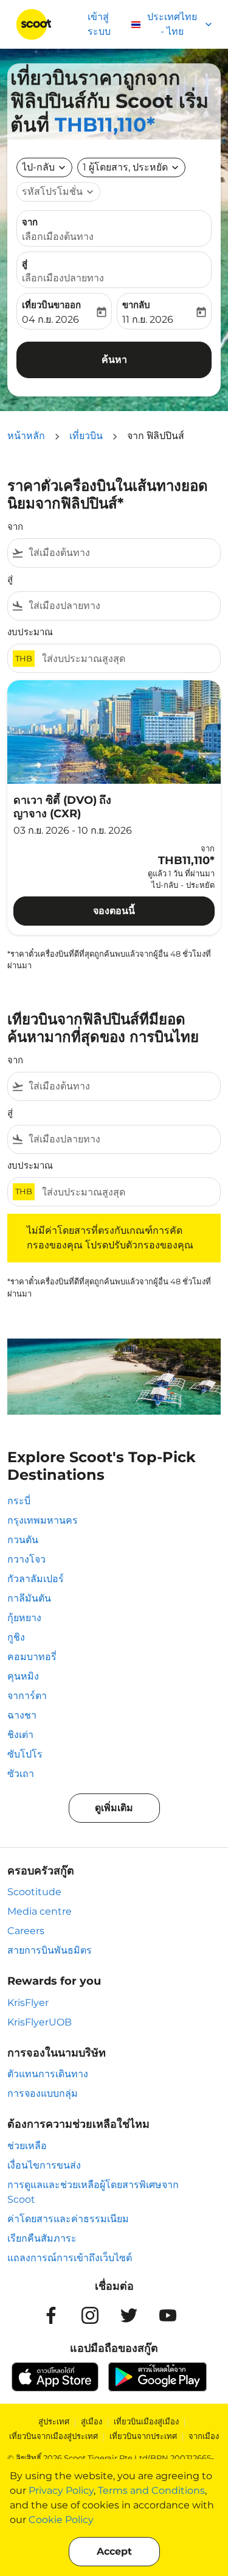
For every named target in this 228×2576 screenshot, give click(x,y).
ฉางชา (22, 1715)
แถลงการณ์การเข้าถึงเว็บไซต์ (70, 2258)
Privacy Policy (61, 2490)
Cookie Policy (61, 2520)
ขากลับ (136, 305)
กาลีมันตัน (29, 1598)
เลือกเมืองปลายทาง (63, 278)
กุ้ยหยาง (24, 1618)
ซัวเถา (21, 1774)
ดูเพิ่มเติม (114, 1808)
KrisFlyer (28, 2003)
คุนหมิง (23, 1676)
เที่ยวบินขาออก (51, 305)
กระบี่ (19, 1501)
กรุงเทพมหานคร (43, 1520)
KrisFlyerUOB (40, 2022)
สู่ (25, 263)
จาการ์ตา (27, 1696)
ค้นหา (114, 360)
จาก (30, 222)
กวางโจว (26, 1559)
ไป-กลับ (38, 167)
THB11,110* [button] (105, 125)
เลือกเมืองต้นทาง (58, 237)
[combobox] (122, 553)
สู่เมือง (92, 2421)
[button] (131, 167)
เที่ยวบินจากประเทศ (143, 2436)
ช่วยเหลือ (27, 2146)
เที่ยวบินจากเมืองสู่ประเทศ (54, 2436)
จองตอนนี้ (114, 911)
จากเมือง (204, 2436)
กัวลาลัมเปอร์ (36, 1579)
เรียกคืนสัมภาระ (42, 2238)
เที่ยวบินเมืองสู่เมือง (146, 2421)
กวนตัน (23, 1540)
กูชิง (16, 1637)
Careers (26, 1931)
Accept (114, 2551)
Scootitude (34, 1892)
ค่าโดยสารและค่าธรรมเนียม (68, 2219)
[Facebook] (51, 2315)
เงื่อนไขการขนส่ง (44, 2165)
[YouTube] (168, 2315)
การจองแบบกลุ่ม (43, 2093)
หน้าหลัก (26, 436)
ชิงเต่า (20, 1735)
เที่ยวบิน (86, 436)
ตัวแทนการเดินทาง (48, 2074)
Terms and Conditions (151, 2490)
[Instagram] (90, 2315)
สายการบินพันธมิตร (50, 1950)
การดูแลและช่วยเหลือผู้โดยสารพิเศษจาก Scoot (93, 2192)
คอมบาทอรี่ (32, 1657)
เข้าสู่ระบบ (99, 24)
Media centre (40, 1911)
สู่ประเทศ (54, 2421)
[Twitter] (129, 2315)
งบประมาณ (30, 632)
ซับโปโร (25, 1754)
